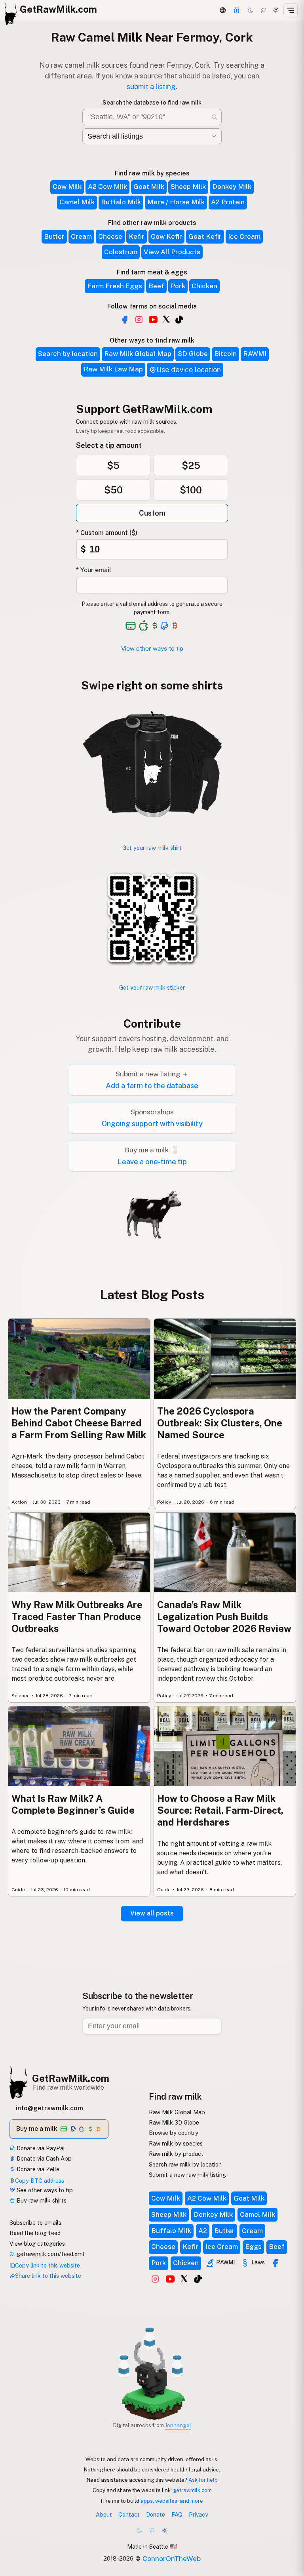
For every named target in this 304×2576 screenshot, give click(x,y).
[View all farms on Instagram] (139, 320)
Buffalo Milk (121, 202)
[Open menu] (291, 10)
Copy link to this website (47, 2265)
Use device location (189, 370)
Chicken (204, 286)
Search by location (68, 354)
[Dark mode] (251, 10)
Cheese (110, 236)
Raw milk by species (176, 2143)
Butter (54, 236)
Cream (81, 236)
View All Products (172, 252)
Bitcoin (225, 354)
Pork (178, 286)
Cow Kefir (166, 236)
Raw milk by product (176, 2154)
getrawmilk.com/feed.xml (50, 2254)
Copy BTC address (40, 2181)
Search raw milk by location (185, 2164)
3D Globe (193, 354)
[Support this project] (237, 10)
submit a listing (151, 87)
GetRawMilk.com (71, 2078)
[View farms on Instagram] (155, 2279)
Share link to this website (48, 2276)
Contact (129, 2514)
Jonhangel (178, 2425)
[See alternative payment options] (165, 626)
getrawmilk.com (192, 2490)
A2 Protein (228, 202)
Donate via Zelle (37, 2169)
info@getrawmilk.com (49, 2108)
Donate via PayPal (40, 2148)
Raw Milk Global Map (138, 354)
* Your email (94, 570)
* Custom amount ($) (107, 533)
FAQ (177, 2514)
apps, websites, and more (172, 2501)
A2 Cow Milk (107, 187)
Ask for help (203, 2480)
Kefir (137, 236)
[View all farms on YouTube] (153, 320)
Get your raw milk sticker (152, 987)
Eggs (253, 2247)
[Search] (215, 117)
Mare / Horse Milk (176, 202)
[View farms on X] (184, 2278)
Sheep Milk (188, 187)
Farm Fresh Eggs (115, 286)
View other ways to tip (152, 648)
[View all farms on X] (166, 319)
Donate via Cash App (43, 2158)
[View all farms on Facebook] (125, 320)
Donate (156, 2514)
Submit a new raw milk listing (187, 2175)
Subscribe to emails (35, 2223)
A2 (203, 2231)
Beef (156, 286)
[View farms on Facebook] (275, 2263)
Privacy (199, 2514)
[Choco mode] (263, 10)
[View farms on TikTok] (198, 2279)
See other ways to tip (44, 2190)
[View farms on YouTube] (170, 2279)
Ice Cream (244, 236)
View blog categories (37, 2244)
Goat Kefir (205, 236)
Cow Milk (67, 187)
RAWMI (255, 354)
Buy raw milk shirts (41, 2200)
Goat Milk (149, 187)
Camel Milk (77, 202)
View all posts (152, 1913)
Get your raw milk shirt (152, 848)
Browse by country (174, 2133)
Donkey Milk (232, 187)
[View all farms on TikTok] (179, 320)
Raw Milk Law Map (113, 369)
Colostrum (121, 252)
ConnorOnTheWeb (172, 2558)
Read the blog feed (35, 2233)
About (104, 2514)
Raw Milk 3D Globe (174, 2122)
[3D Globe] (222, 10)
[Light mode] (276, 10)
